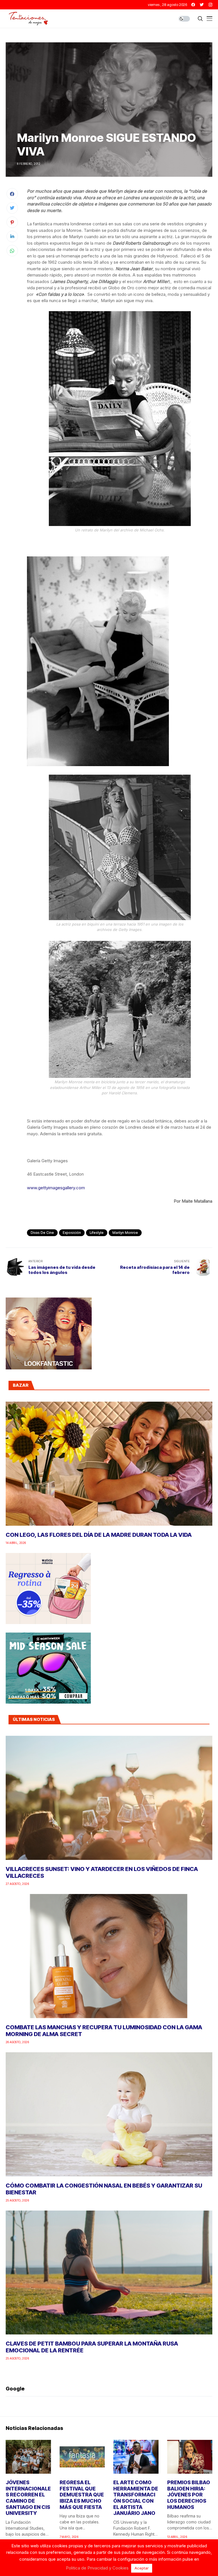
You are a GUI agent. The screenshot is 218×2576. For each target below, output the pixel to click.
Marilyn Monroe (125, 1233)
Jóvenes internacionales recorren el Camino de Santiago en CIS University (28, 2498)
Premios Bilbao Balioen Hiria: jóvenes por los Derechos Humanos (189, 2495)
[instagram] (210, 5)
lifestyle (97, 1233)
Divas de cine (42, 1233)
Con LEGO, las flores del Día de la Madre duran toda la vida (99, 1535)
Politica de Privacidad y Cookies (97, 2568)
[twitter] (202, 5)
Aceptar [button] (142, 2568)
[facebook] (193, 5)
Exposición (72, 1233)
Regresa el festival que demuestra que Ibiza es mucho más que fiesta (82, 2495)
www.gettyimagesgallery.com (56, 1188)
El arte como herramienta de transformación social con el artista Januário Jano (136, 2498)
